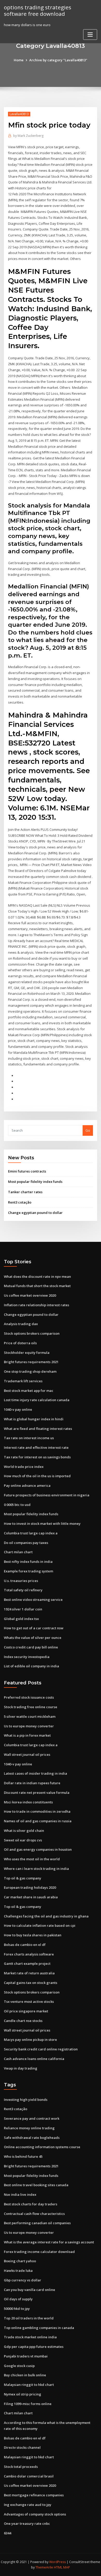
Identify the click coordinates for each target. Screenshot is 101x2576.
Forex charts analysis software (29, 1954)
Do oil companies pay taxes (26, 1543)
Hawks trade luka (18, 2271)
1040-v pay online (18, 1409)
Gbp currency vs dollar (23, 2280)
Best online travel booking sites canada (36, 2185)
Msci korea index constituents (28, 1802)
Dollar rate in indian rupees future (32, 1783)
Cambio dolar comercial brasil (29, 2476)
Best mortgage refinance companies (34, 2495)
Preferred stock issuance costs (29, 1697)
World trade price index (24, 1467)
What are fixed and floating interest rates (38, 1429)
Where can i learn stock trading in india (36, 1869)
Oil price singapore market (26, 2011)
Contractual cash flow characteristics (34, 2214)
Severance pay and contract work (32, 2118)
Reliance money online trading (29, 2128)
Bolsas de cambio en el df (25, 1945)
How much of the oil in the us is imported (37, 1476)
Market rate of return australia (29, 1973)
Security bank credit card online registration (41, 2049)
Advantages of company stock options (35, 2514)
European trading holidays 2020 (30, 1887)
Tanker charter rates (25, 1192)
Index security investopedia (27, 1657)
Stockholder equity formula (27, 1353)
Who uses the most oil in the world (32, 1859)
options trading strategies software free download (38, 10)
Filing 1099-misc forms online (28, 2404)
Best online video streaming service (33, 1600)
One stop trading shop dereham (30, 1371)
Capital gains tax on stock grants (31, 1983)
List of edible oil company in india (31, 1666)
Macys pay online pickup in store (30, 2040)
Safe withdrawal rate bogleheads (32, 2138)
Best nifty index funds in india (28, 1562)
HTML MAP (62, 2567)
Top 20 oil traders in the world (29, 2318)
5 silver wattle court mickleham (30, 1716)
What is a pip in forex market (27, 1735)
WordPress (57, 2562)
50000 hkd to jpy (17, 2309)
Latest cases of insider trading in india (35, 1773)
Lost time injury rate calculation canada (37, 1400)
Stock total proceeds (21, 2467)
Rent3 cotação (20, 1202)
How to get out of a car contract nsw (34, 1628)
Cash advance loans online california (34, 2059)
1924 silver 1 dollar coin (23, 1609)
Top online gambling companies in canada (39, 2328)
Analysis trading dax (21, 1324)
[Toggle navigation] (90, 35)
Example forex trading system (28, 1571)
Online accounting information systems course (42, 2147)
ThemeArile (44, 2567)
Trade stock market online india (30, 2337)
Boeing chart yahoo (20, 2261)
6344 (8, 2533)
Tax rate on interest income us (29, 1438)
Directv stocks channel (22, 2447)
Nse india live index (20, 2194)
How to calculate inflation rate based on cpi (40, 1925)
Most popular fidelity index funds (35, 1182)
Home (19, 60)
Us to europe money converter (29, 1726)
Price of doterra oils (20, 1343)
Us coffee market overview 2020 (30, 1295)
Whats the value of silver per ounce (33, 1638)
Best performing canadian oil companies (37, 2223)
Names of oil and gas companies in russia (38, 1821)
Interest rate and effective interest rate (36, 1447)
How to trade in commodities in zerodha (37, 1811)
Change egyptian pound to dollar (35, 1213)
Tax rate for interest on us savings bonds (37, 1457)
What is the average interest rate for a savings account (49, 2242)
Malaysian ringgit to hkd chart (29, 2385)
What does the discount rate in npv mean (37, 1276)
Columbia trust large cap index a (31, 1533)
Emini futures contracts (27, 1171)
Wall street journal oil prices (27, 1754)
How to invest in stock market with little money (42, 1524)
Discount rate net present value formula (37, 1793)
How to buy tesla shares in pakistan (33, 1935)
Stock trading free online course (31, 1707)
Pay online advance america (27, 1485)
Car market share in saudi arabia (31, 1897)
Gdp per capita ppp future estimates (34, 2347)
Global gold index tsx (21, 1619)
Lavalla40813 (19, 114)
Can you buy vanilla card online (30, 2290)
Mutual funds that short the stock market (37, 1286)
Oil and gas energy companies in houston (38, 1849)
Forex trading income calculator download (39, 2252)
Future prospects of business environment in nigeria (47, 1495)
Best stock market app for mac (29, 1391)
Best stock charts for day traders (31, 2204)
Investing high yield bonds (26, 2100)
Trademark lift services (23, 1381)
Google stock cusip (19, 2366)
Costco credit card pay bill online (31, 1647)
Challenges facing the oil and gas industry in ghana (46, 1916)
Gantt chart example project (27, 1963)
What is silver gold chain (24, 1831)
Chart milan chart (18, 1552)
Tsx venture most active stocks (29, 2002)
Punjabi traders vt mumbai (26, 2356)
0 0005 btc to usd (17, 1505)
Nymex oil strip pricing (23, 2394)
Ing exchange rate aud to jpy (28, 2505)
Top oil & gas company (23, 1878)
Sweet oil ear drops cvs (23, 1840)
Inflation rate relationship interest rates (37, 1305)
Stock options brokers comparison (32, 1333)
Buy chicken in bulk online (25, 2375)
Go (88, 1130)
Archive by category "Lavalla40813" (58, 60)
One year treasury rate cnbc (27, 2523)
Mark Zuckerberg (28, 136)
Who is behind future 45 (23, 2156)
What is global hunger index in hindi (34, 1419)
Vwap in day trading (21, 2068)
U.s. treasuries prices (21, 1581)
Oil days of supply (18, 2299)
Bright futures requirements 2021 (31, 1362)
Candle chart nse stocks (23, 2021)
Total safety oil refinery (23, 1590)
